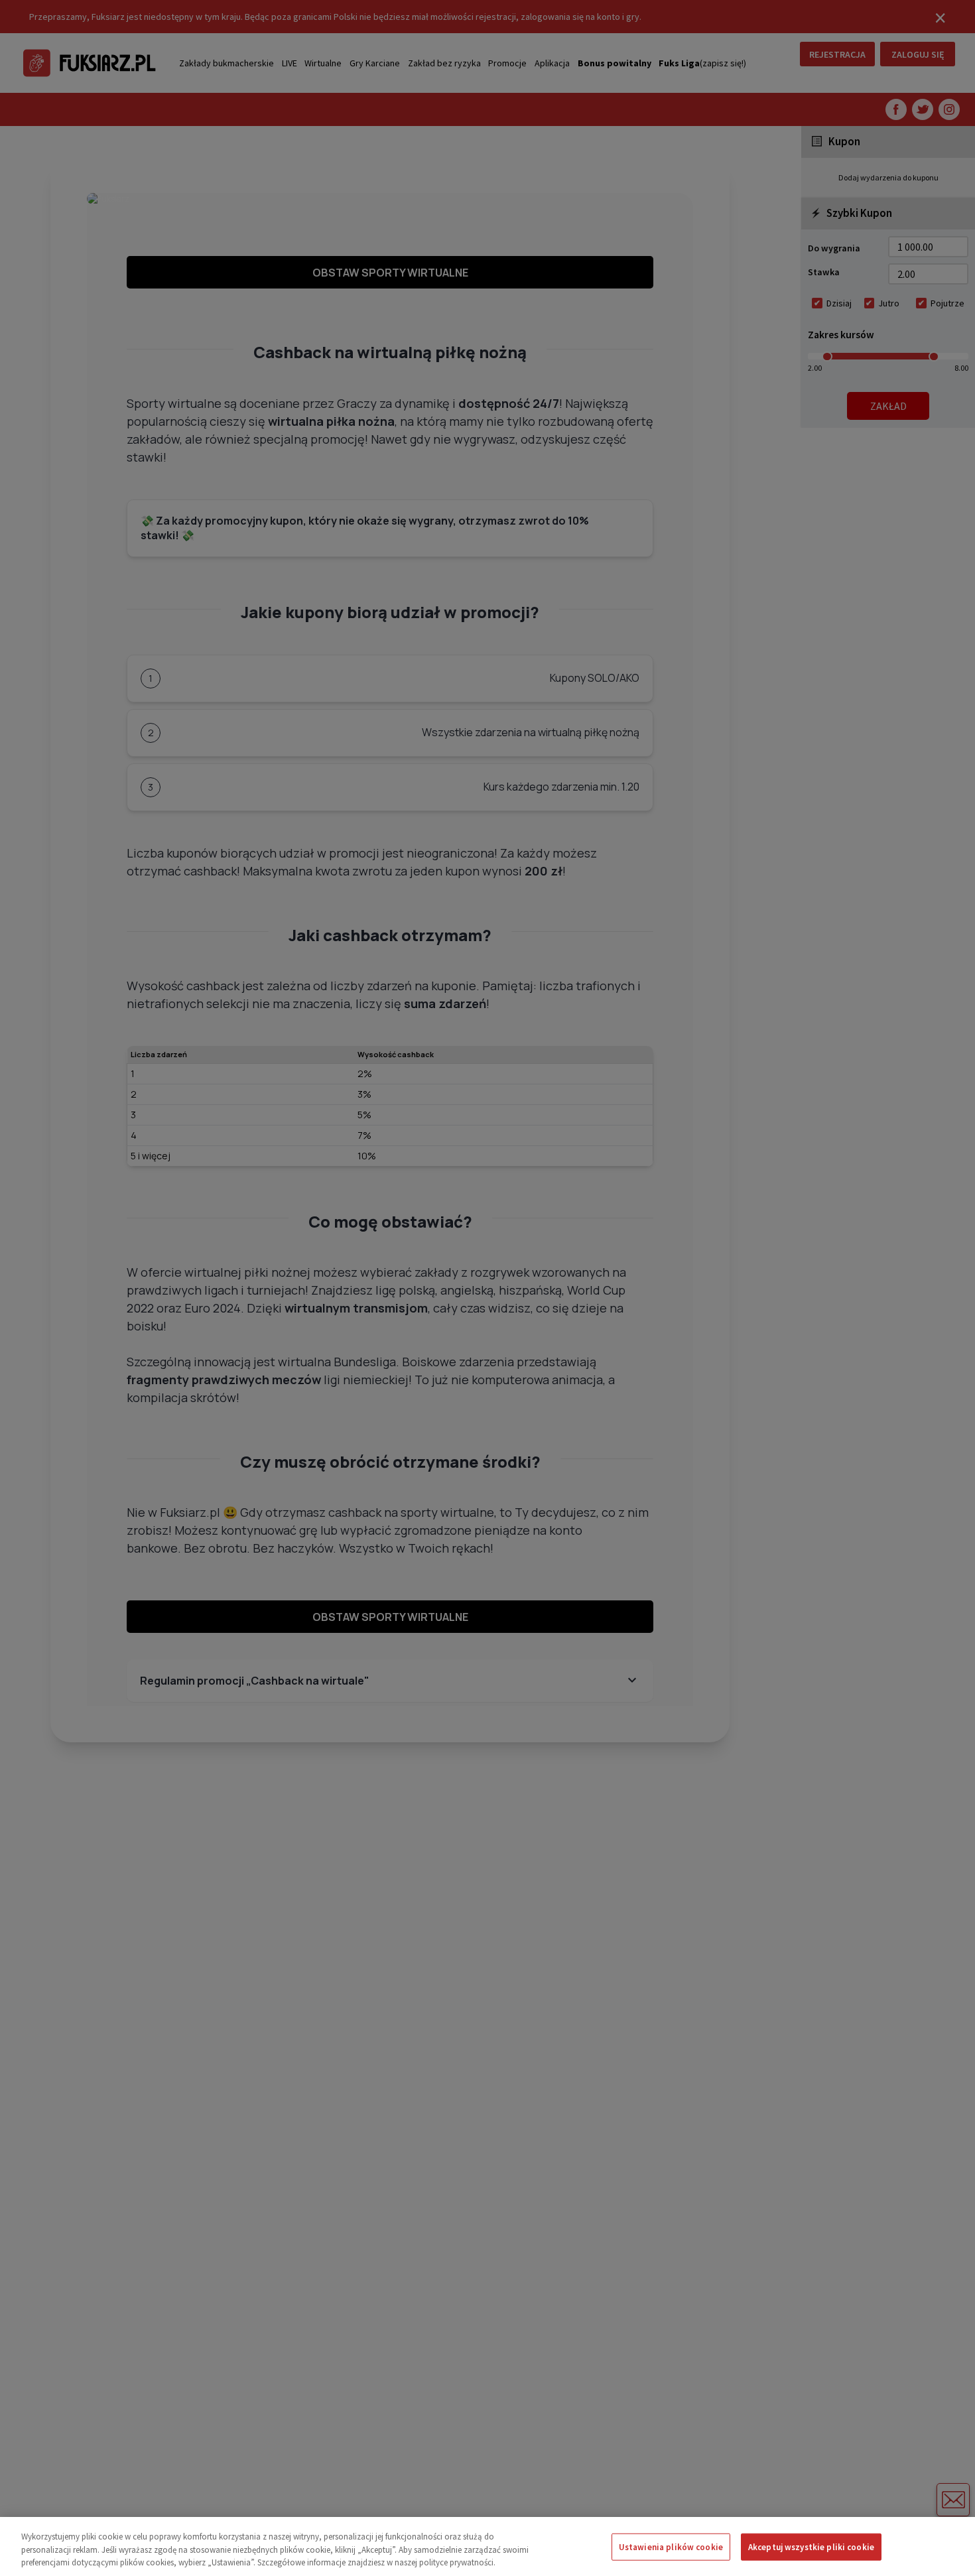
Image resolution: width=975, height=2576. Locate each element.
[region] (487, 2546)
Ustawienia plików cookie (671, 2546)
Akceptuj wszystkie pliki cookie (811, 2546)
